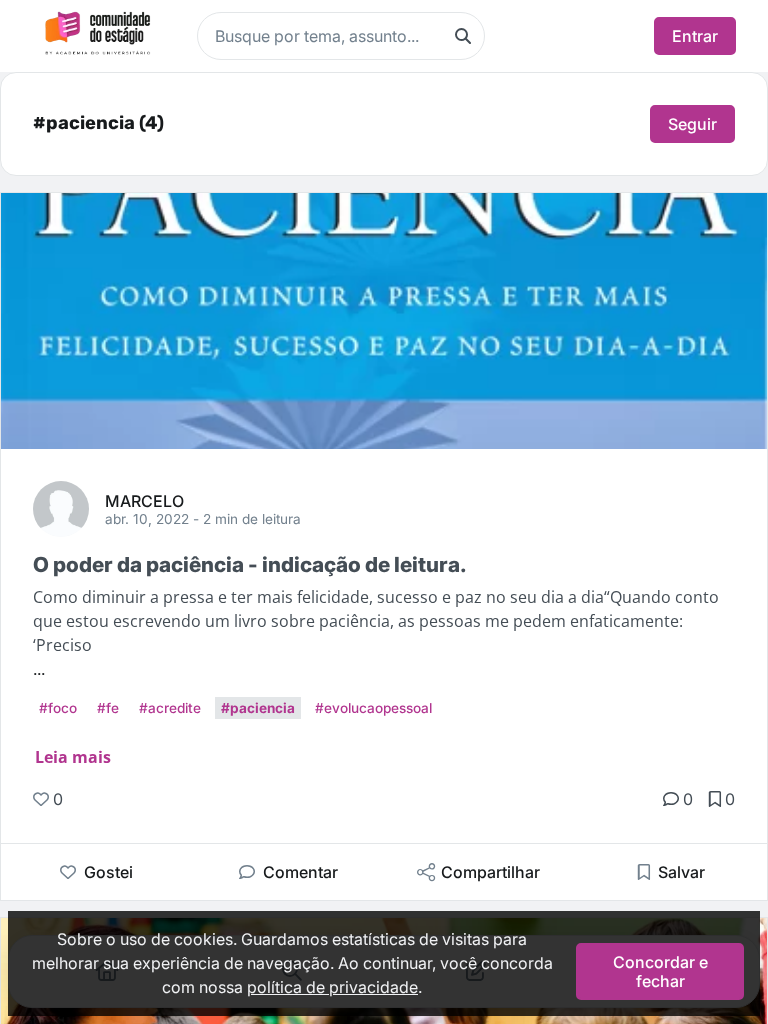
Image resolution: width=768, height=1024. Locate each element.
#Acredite (170, 708)
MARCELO (144, 500)
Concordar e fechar (660, 971)
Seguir (692, 124)
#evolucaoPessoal (373, 708)
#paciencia (258, 708)
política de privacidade (332, 987)
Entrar (695, 36)
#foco (58, 708)
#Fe (108, 708)
